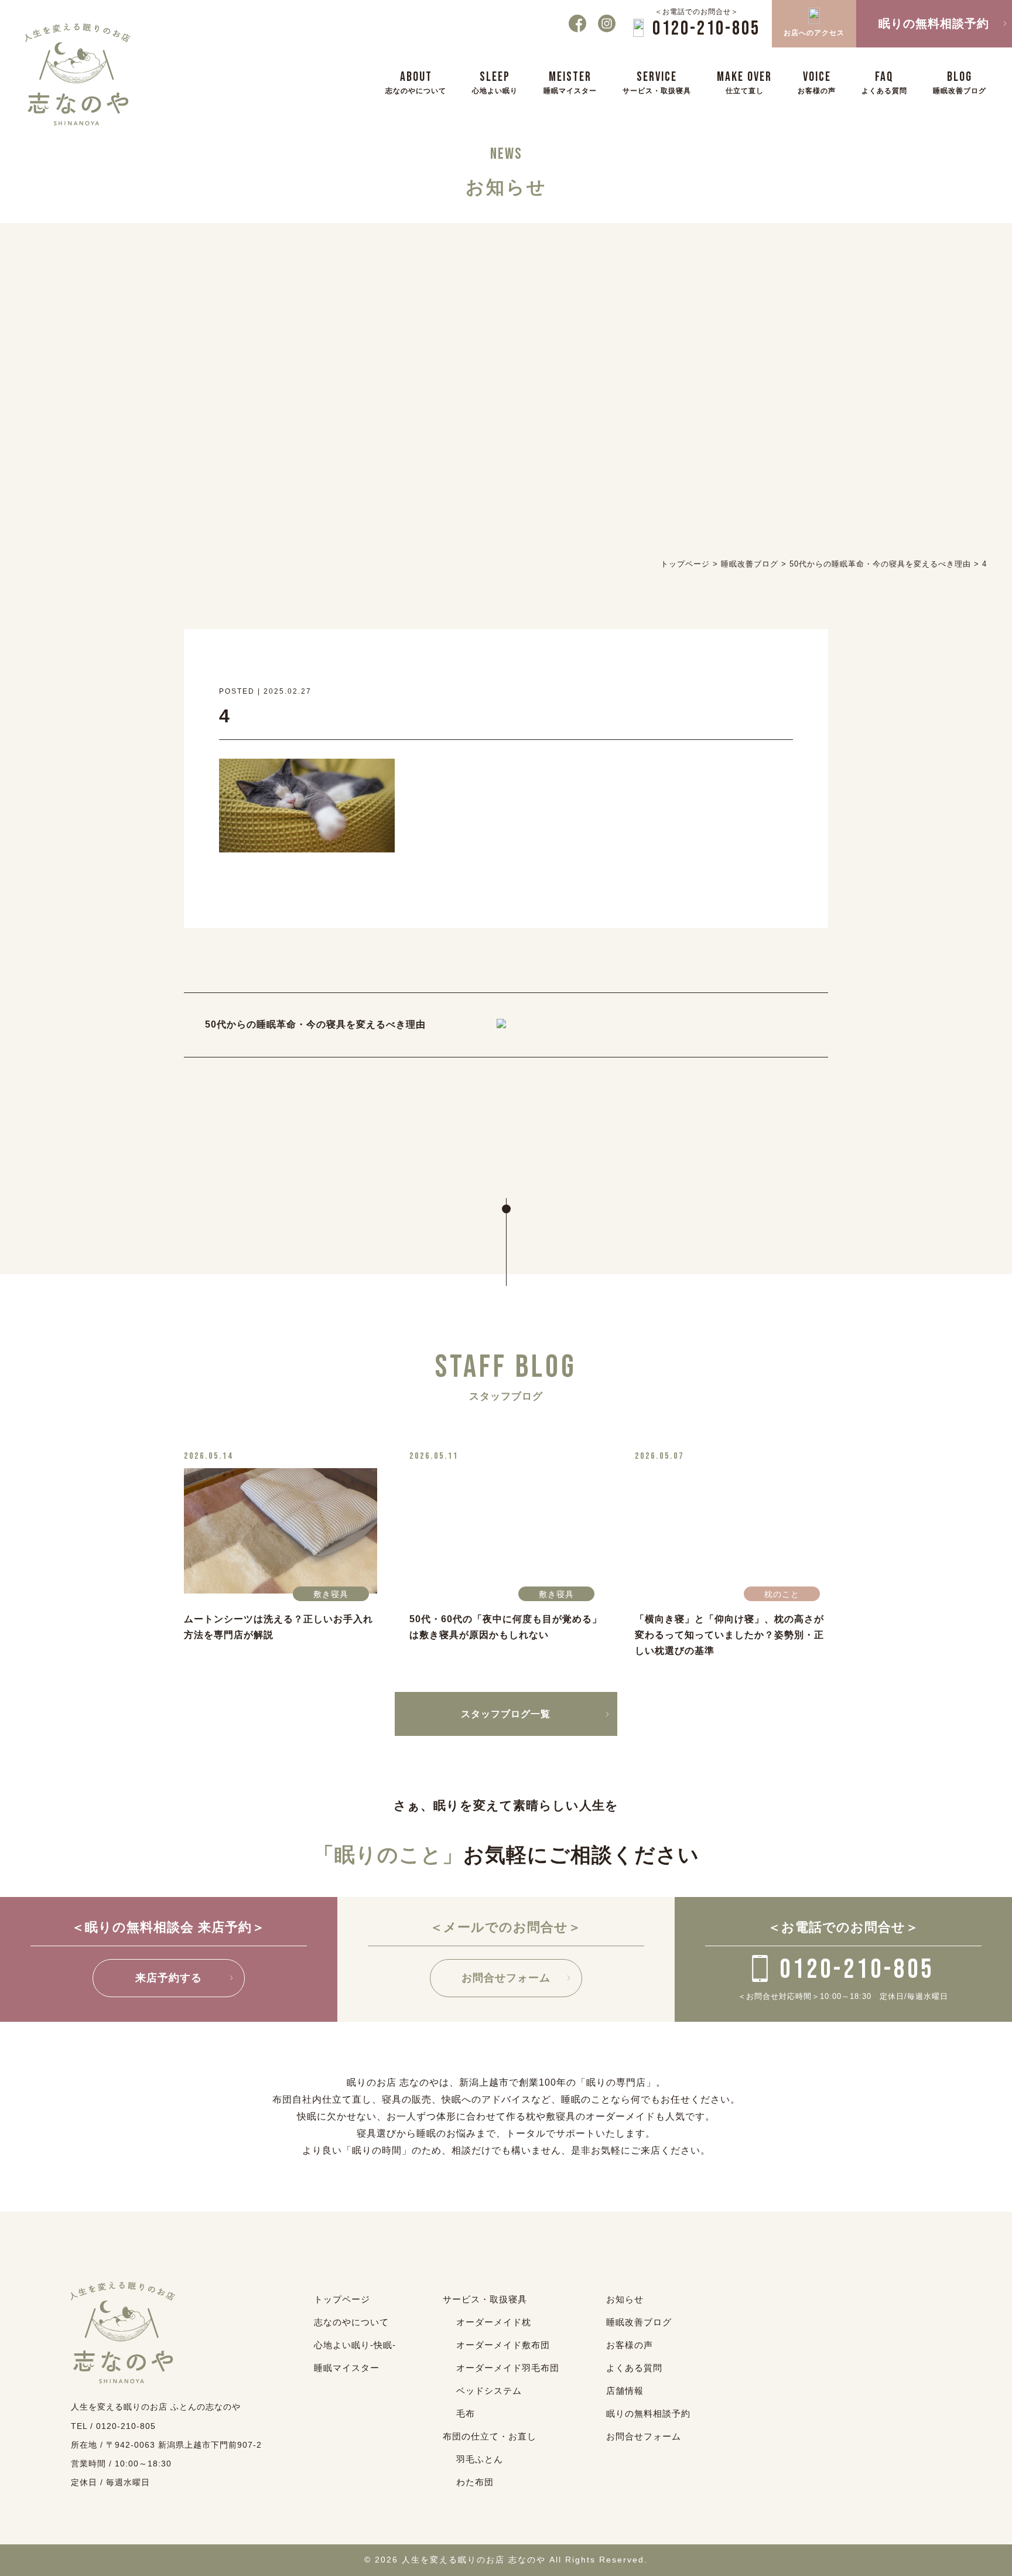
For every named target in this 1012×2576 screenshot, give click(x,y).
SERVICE (657, 82)
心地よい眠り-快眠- (355, 2345)
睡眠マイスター (347, 2368)
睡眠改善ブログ (639, 2322)
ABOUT (416, 82)
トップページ (342, 2299)
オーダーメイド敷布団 (503, 2345)
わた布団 (475, 2482)
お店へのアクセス (814, 33)
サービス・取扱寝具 (485, 2299)
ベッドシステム (489, 2391)
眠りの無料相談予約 (648, 2413)
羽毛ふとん (480, 2459)
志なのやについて (351, 2322)
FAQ (884, 82)
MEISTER (570, 82)
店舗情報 (625, 2391)
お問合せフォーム (506, 1978)
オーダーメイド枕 (494, 2322)
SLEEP (495, 82)
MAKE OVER (744, 82)
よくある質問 (634, 2368)
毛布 (466, 2413)
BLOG (960, 82)
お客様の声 (630, 2345)
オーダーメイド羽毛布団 (508, 2368)
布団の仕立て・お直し (490, 2436)
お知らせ (625, 2299)
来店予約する (169, 1978)
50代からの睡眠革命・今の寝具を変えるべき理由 (315, 1024)
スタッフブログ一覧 (506, 1714)
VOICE (817, 82)
